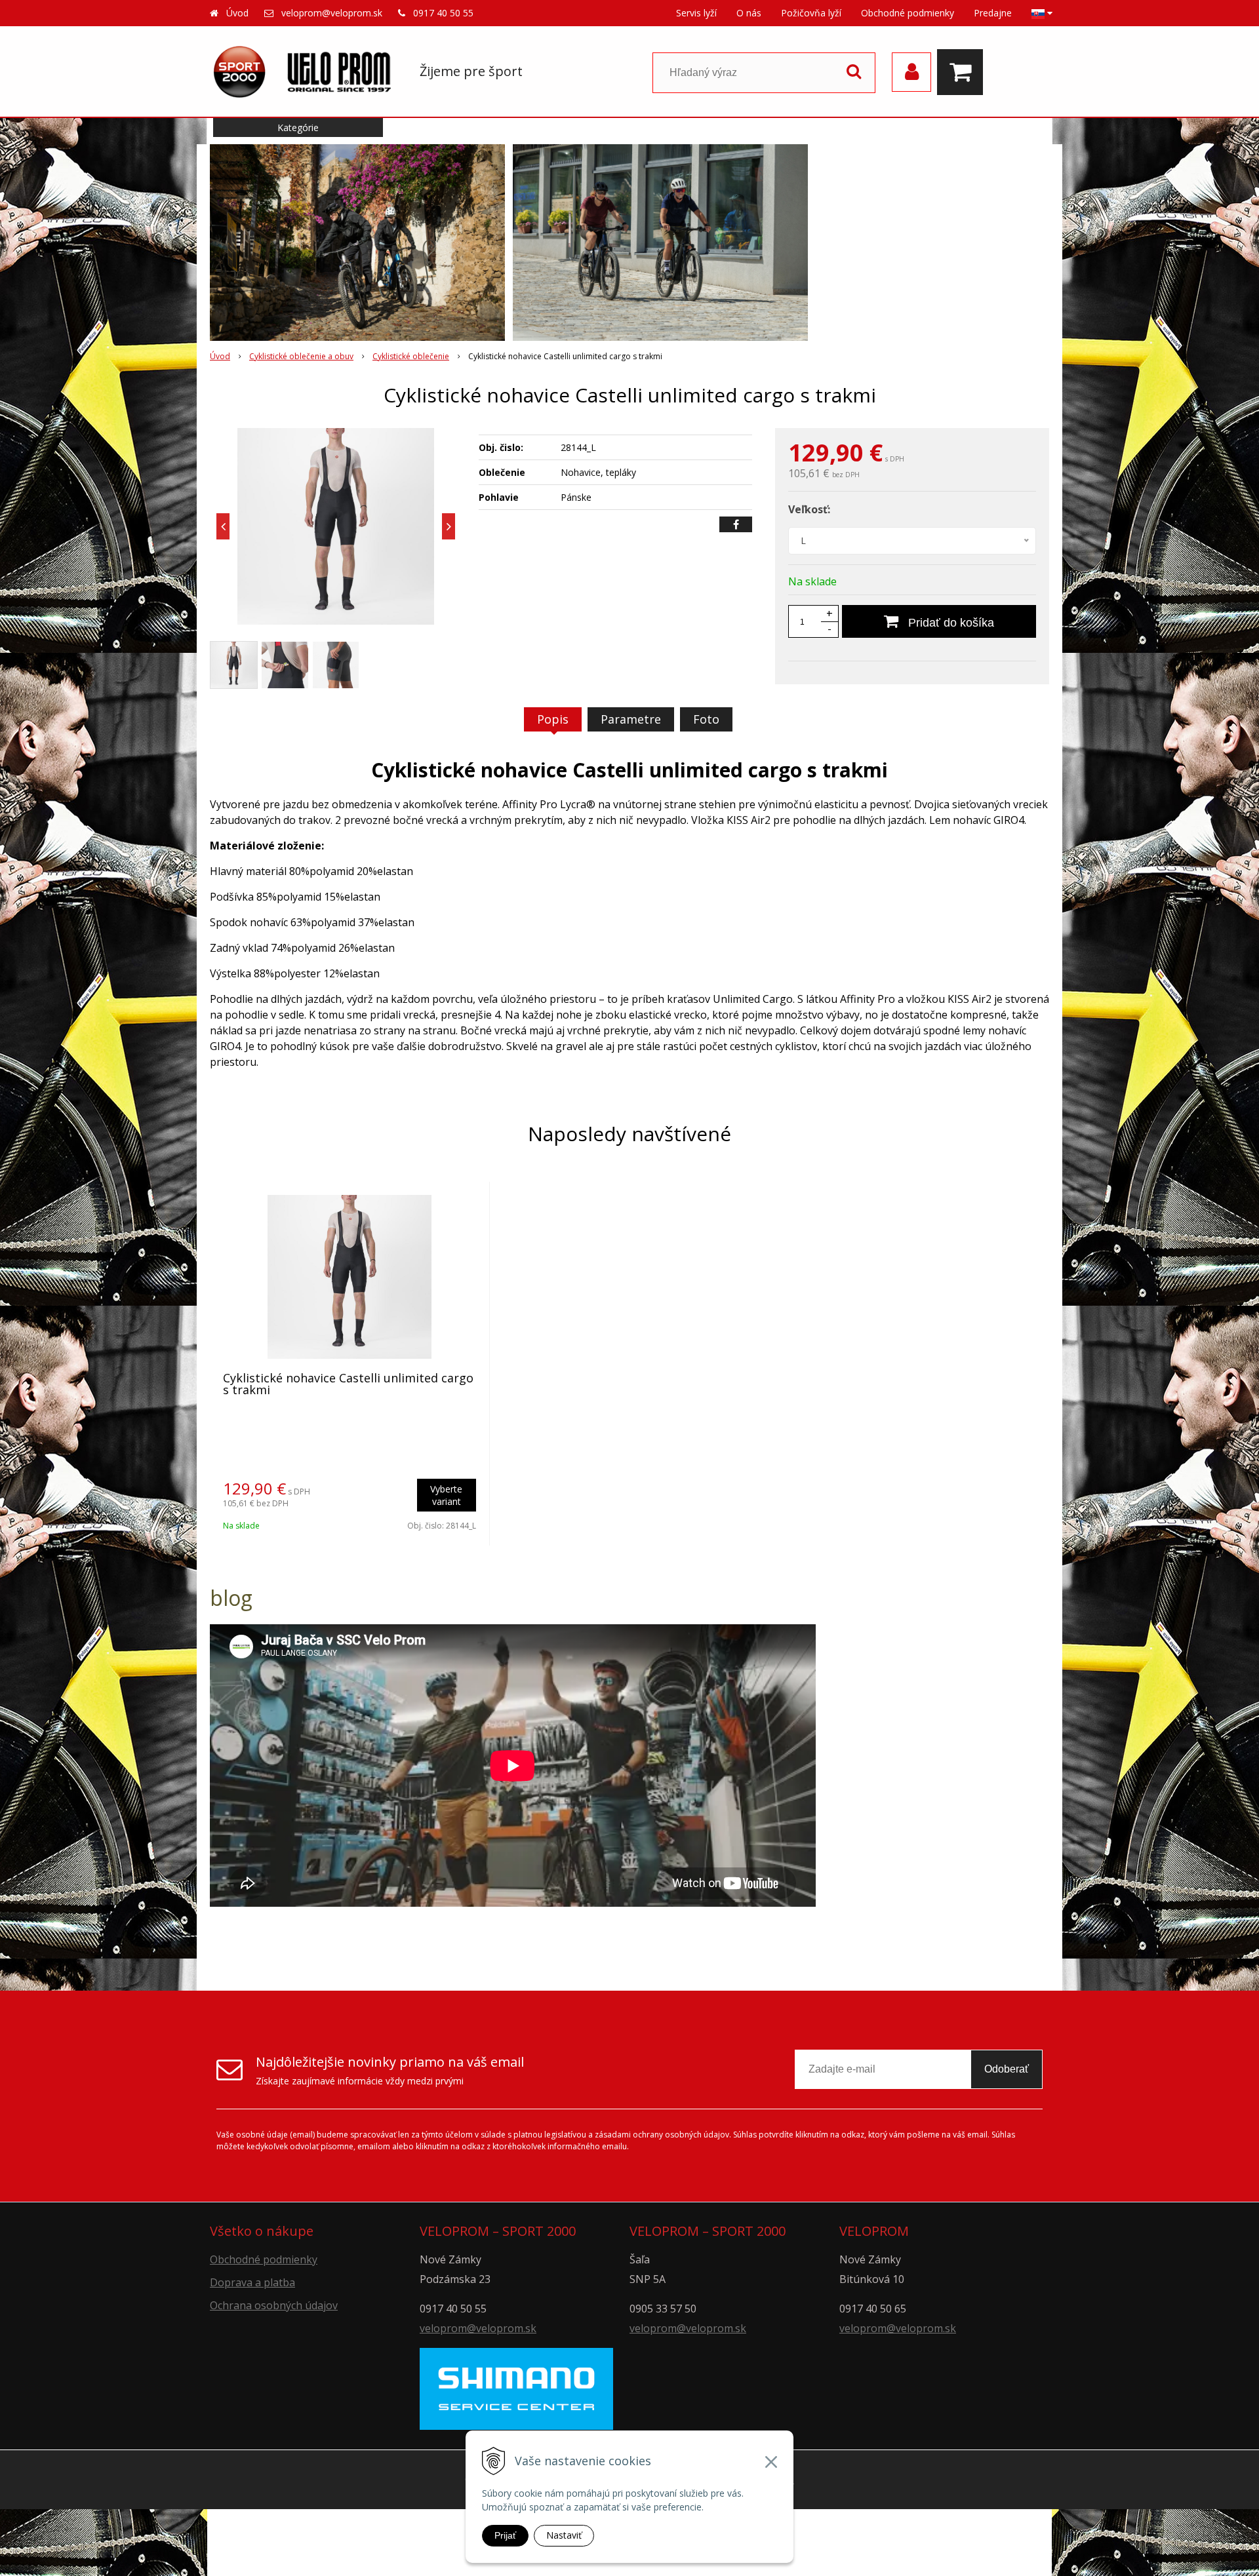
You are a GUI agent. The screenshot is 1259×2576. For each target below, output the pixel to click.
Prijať (505, 2535)
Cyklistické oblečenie (411, 356)
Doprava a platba (252, 2282)
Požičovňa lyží (811, 13)
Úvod (237, 13)
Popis (553, 719)
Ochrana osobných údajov (274, 2305)
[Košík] (963, 72)
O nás (749, 13)
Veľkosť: (809, 509)
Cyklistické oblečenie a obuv (301, 356)
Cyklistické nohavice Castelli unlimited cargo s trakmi (348, 1384)
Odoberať (1007, 2069)
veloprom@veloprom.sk (332, 13)
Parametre (631, 719)
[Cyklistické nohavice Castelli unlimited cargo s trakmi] (336, 526)
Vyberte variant (446, 1495)
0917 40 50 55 (443, 13)
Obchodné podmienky (908, 13)
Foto (706, 719)
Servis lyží (696, 13)
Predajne (993, 13)
